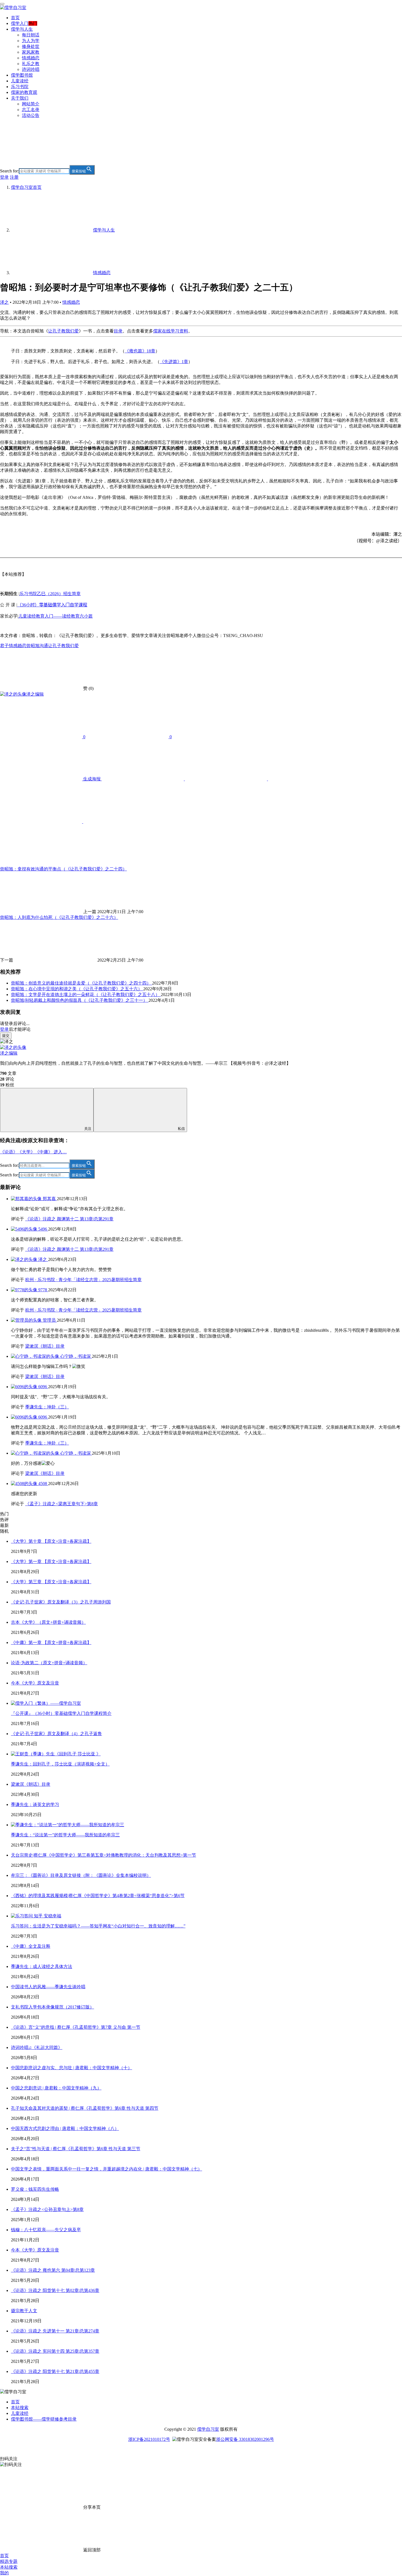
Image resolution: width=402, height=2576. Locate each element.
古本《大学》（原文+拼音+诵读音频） (48, 1622)
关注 (88, 1129)
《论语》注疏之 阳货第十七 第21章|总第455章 (55, 2371)
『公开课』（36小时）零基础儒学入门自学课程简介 (61, 1713)
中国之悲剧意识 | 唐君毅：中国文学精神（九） (56, 2088)
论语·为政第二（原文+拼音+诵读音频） (49, 1663)
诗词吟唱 (31, 69)
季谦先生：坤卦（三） (47, 1407)
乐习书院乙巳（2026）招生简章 (50, 594)
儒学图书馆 (22, 75)
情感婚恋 (31, 58)
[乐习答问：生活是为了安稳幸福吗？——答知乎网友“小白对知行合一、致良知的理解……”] (36, 1916)
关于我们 (20, 98)
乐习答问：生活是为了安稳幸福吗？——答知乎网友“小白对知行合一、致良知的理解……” (98, 1926)
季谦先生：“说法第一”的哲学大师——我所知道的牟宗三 (65, 1835)
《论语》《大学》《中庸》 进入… (33, 1152)
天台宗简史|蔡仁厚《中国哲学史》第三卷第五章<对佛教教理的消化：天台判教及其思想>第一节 (104, 1855)
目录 (118, 331)
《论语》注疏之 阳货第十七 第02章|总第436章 (55, 2290)
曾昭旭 (33, 646)
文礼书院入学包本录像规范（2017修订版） (53, 2007)
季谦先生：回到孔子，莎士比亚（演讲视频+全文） (60, 1764)
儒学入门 (20, 23)
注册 (14, 177)
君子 (4, 646)
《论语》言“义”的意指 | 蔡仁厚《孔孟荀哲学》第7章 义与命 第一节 (76, 2027)
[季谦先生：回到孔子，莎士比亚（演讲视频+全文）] (56, 1754)
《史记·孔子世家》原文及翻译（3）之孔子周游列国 (61, 1602)
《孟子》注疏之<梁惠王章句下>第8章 (62, 1504)
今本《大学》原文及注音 (35, 1683)
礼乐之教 (31, 64)
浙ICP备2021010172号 (149, 2439)
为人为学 (31, 41)
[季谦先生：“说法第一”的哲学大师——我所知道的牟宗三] (68, 1825)
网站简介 (31, 104)
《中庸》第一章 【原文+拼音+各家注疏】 (51, 1642)
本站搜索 (20, 2408)
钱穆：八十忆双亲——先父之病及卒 (46, 2230)
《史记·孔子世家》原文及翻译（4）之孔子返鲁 (56, 1734)
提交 (6, 1036)
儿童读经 (20, 81)
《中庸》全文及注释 (31, 1946)
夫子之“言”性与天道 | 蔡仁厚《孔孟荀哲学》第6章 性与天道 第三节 (76, 2149)
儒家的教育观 (24, 92)
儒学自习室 (208, 2429)
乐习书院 (20, 87)
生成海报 (92, 779)
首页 (15, 18)
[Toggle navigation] (2, 4)
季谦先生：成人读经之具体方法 (42, 1966)
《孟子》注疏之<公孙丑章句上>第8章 (47, 2209)
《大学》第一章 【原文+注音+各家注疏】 (51, 1561)
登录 (4, 177)
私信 (181, 1129)
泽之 (4, 302)
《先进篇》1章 (174, 362)
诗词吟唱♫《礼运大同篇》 (37, 2047)
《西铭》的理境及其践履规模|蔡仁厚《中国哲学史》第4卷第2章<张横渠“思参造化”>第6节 (98, 1896)
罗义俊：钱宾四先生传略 (35, 2189)
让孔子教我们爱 (63, 331)
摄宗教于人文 (24, 2311)
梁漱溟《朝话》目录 (45, 1346)
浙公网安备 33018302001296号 (245, 2439)
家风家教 (31, 52)
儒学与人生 (22, 29)
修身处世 (31, 46)
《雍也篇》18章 (140, 351)
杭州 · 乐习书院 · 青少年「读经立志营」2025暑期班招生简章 (83, 1280)
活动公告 (31, 115)
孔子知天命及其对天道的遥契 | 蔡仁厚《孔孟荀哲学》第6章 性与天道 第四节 (85, 2108)
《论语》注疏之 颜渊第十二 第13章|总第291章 (69, 1219)
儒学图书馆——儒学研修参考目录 (44, 2419)
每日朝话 (31, 35)
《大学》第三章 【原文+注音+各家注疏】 (51, 1582)
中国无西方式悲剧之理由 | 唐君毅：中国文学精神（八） (65, 2128)
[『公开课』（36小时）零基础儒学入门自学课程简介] (46, 1703)
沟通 (44, 646)
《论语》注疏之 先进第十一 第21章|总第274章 (55, 2331)
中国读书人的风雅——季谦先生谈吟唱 (48, 1987)
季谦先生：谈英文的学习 (35, 1804)
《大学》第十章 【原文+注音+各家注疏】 (51, 1541)
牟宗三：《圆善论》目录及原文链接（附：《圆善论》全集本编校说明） (81, 1875)
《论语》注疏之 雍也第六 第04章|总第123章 (53, 2270)
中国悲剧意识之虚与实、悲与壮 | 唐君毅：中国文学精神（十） (72, 2068)
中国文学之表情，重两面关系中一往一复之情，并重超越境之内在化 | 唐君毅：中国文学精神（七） (107, 2169)
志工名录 (31, 110)
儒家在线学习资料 (171, 331)
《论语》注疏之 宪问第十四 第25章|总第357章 (55, 2351)
